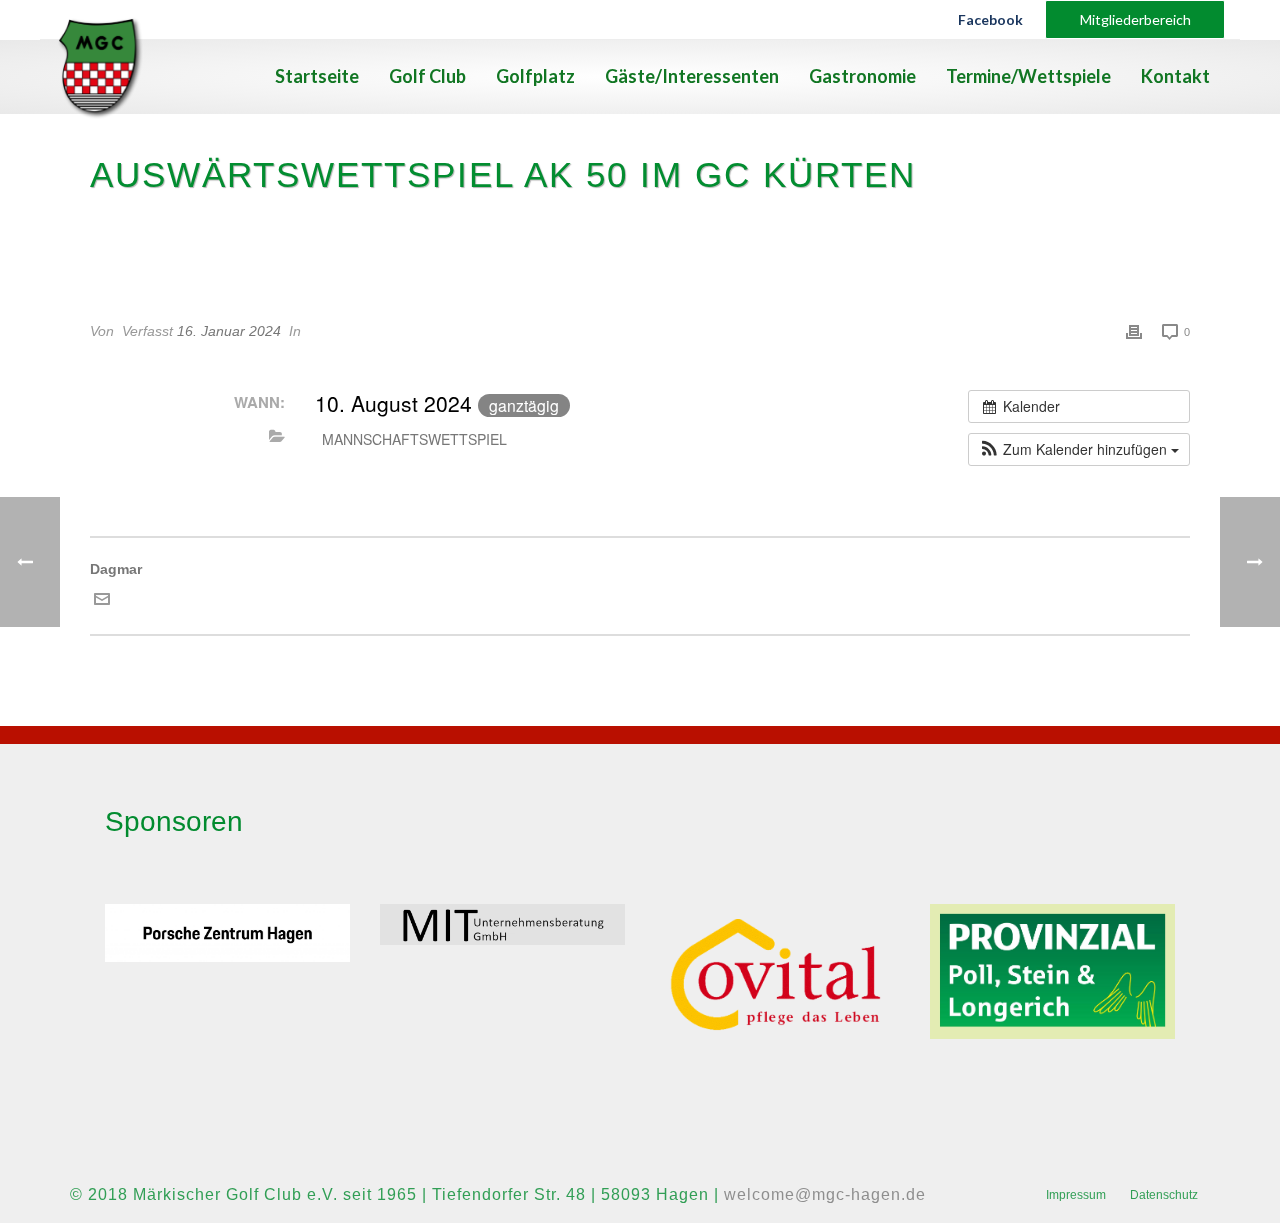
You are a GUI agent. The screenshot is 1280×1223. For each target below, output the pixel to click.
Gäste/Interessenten (692, 76)
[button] (1079, 449)
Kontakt (1175, 76)
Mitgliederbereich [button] (1135, 19)
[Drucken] (1134, 331)
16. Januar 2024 (229, 331)
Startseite (317, 76)
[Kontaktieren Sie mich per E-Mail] (102, 602)
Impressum (1076, 1195)
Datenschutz (1164, 1195)
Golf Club (427, 76)
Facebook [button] (990, 19)
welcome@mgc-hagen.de (825, 1194)
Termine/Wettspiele (1028, 76)
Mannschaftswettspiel (414, 439)
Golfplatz (535, 76)
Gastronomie (862, 76)
